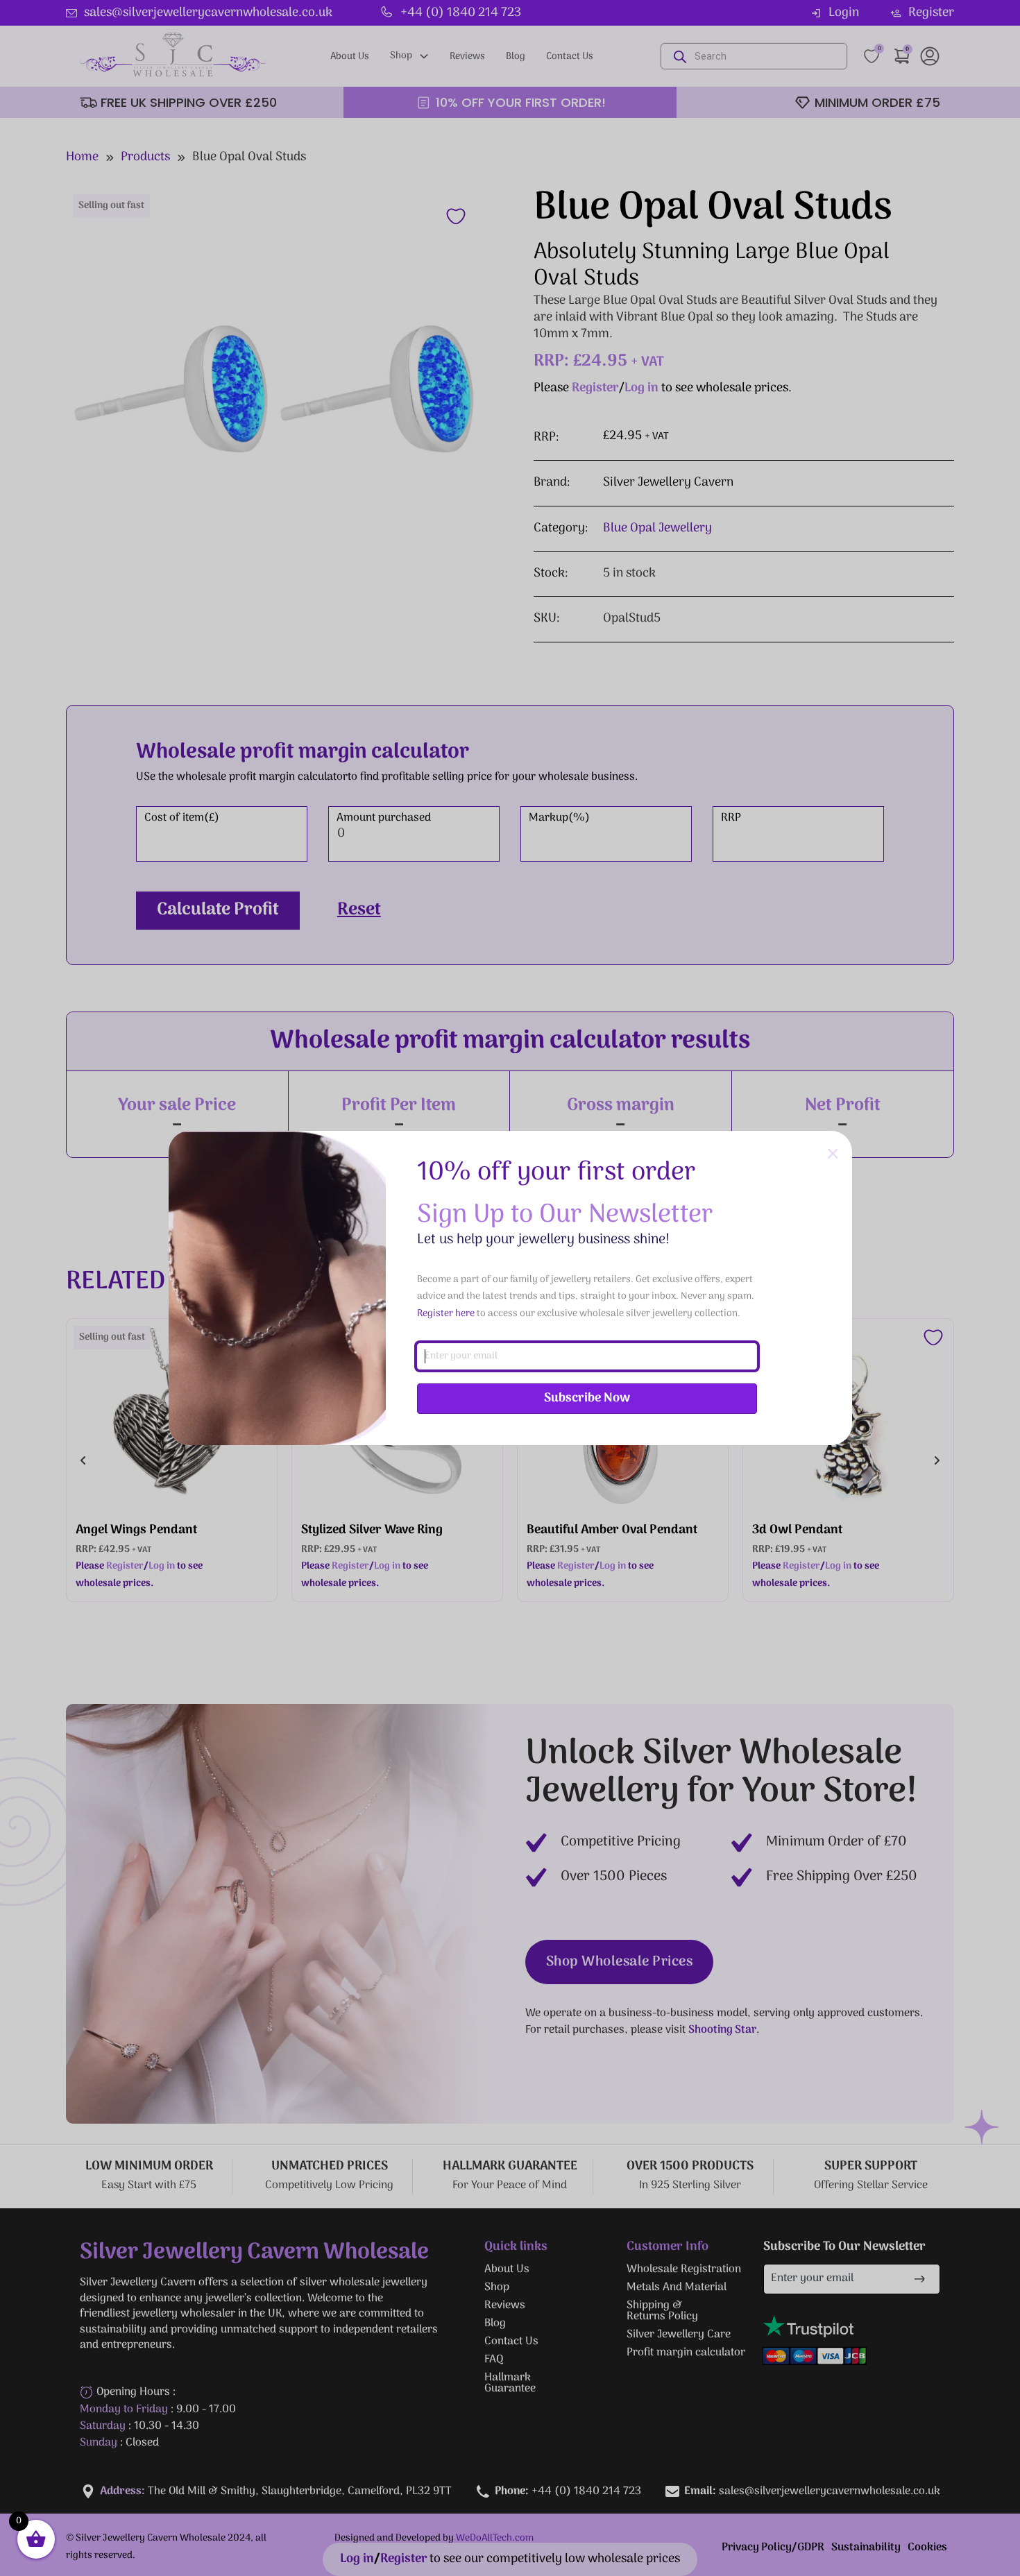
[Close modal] (833, 1154)
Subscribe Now (587, 1398)
